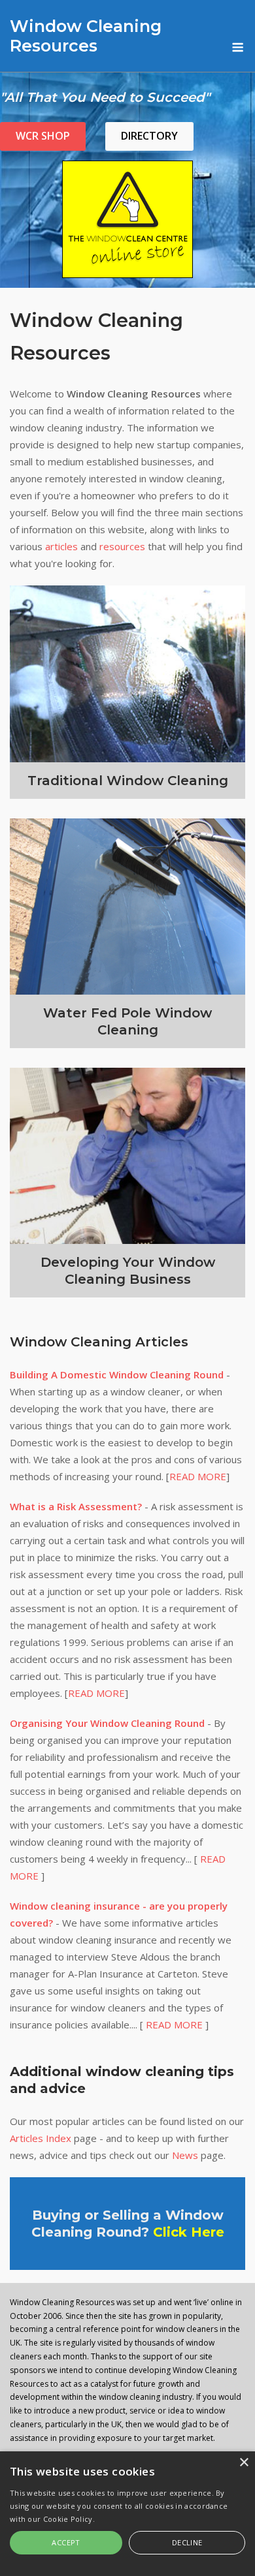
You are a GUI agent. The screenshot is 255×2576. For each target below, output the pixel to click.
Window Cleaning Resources (86, 36)
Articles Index (41, 2138)
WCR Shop (43, 136)
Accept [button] (66, 2542)
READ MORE (198, 1476)
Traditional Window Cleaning (128, 781)
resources (122, 546)
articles (61, 546)
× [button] (244, 2463)
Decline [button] (187, 2542)
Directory (149, 136)
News (185, 2155)
